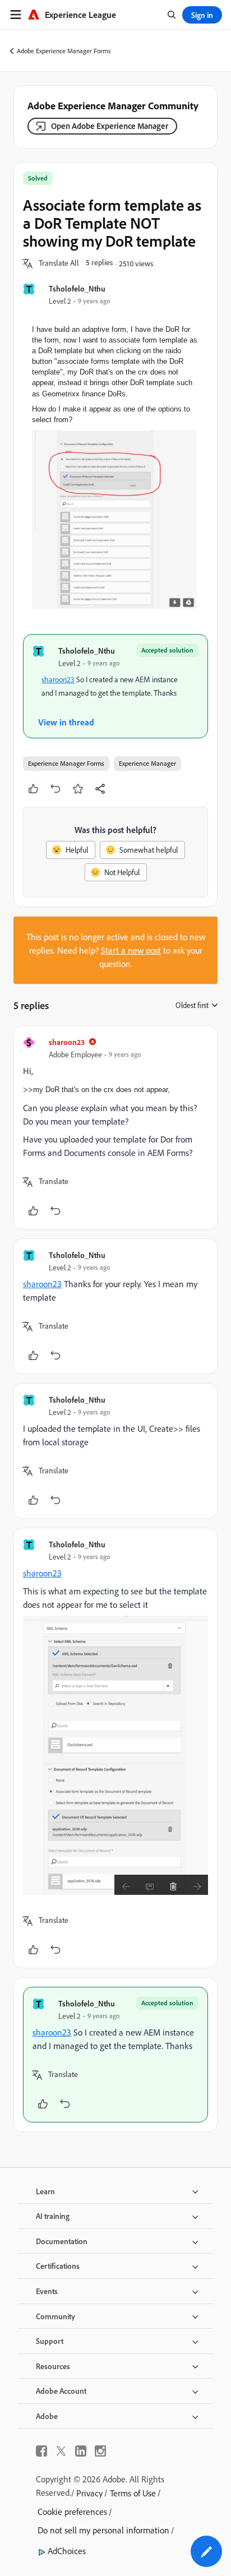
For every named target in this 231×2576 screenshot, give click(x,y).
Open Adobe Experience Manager (110, 126)
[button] (59, 263)
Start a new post (131, 950)
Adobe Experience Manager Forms (64, 51)
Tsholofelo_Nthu (77, 288)
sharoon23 (58, 679)
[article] (115, 1127)
